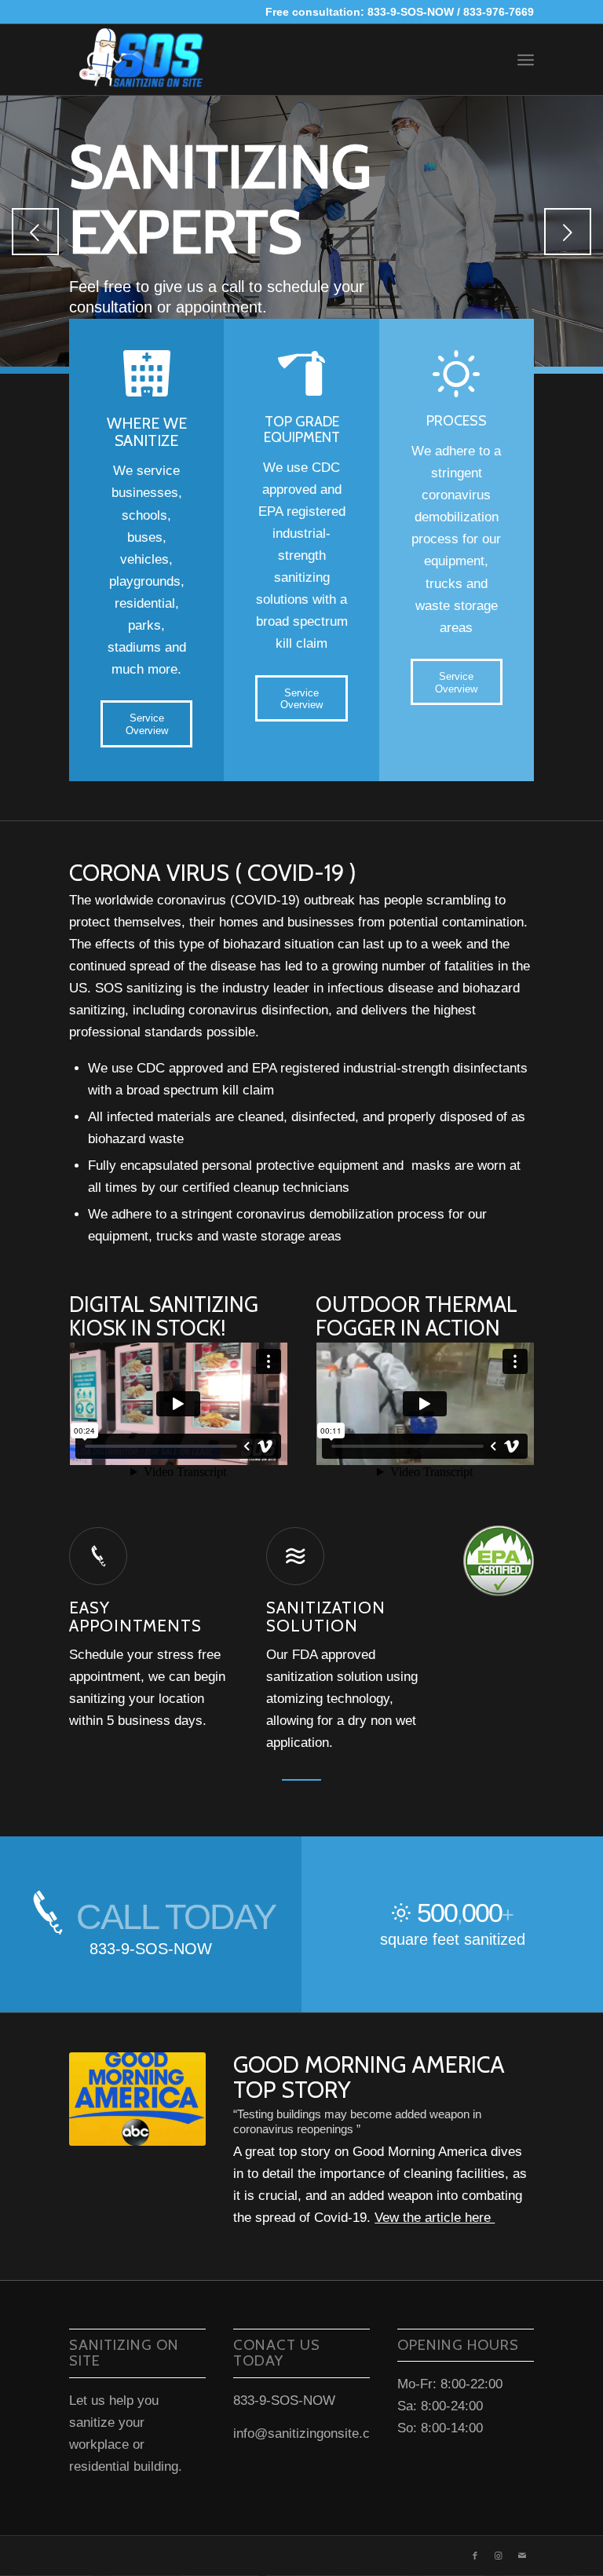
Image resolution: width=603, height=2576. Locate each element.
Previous (35, 232)
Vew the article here (435, 2218)
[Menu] (526, 60)
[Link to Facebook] (475, 2556)
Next (568, 232)
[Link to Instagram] (499, 2556)
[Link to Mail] (522, 2556)
